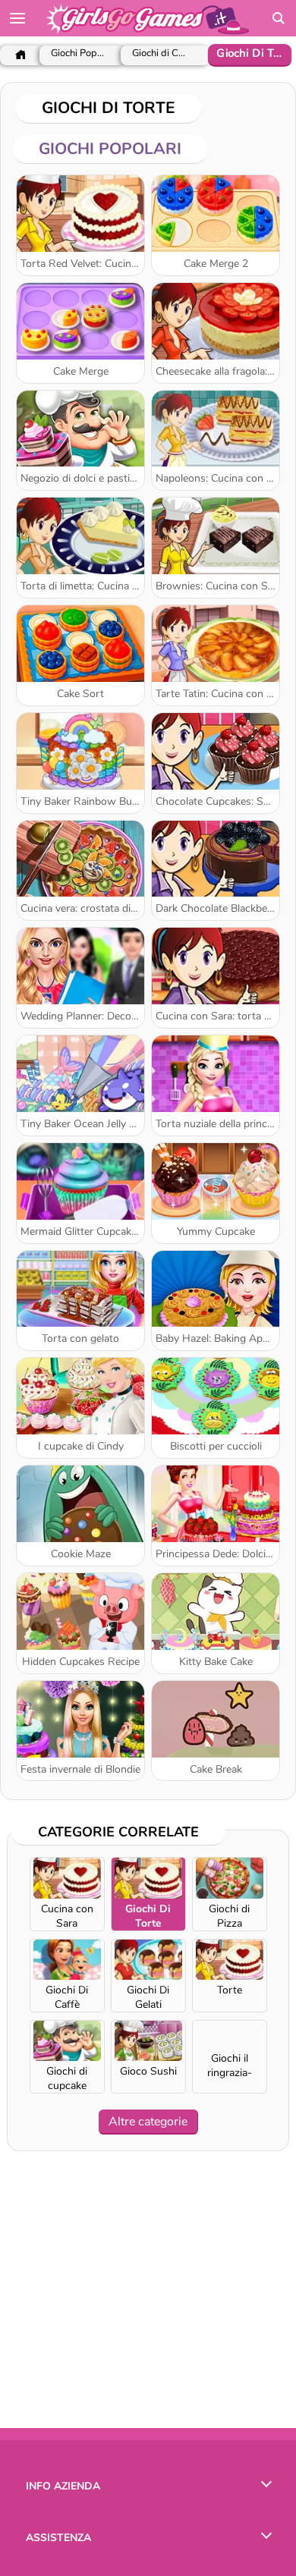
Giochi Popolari (78, 53)
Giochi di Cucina (161, 53)
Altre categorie (148, 2122)
